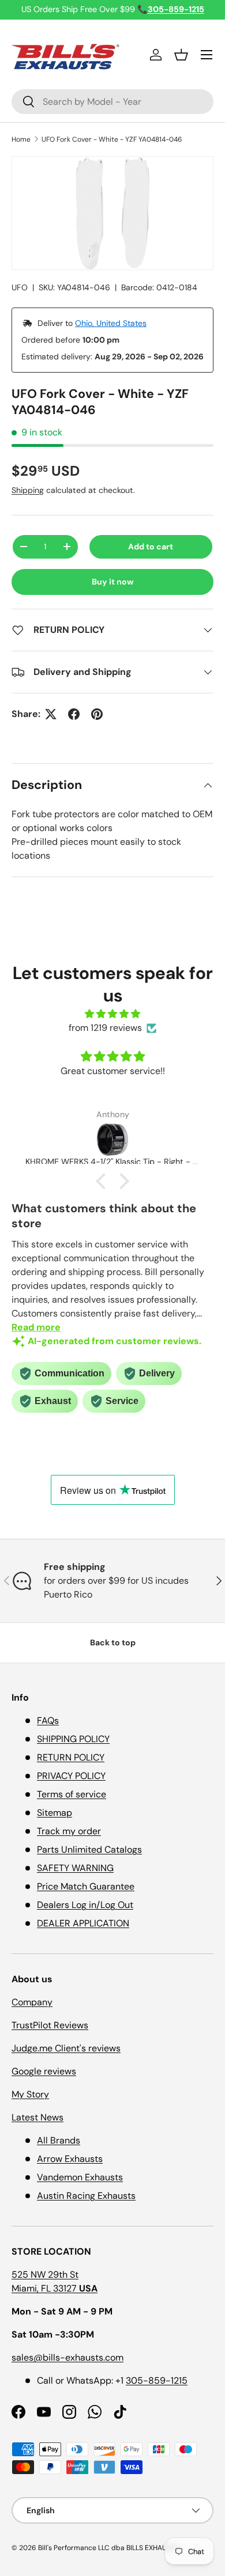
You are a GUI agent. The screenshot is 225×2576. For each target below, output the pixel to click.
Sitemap (55, 1813)
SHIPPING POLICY (73, 1739)
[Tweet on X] (51, 714)
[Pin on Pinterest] (97, 714)
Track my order (69, 1831)
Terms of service (72, 1794)
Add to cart (151, 547)
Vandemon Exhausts (80, 2177)
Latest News (37, 2117)
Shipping (28, 490)
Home (21, 139)
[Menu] (207, 55)
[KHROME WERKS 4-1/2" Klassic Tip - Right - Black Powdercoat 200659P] (112, 1140)
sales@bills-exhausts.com (67, 2357)
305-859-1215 (157, 2380)
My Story (30, 2094)
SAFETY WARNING (75, 1868)
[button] (181, 55)
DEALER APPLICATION (83, 1923)
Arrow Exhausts (70, 2159)
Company (32, 2002)
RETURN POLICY (71, 1757)
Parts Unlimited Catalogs (89, 1850)
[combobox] (112, 102)
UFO (20, 287)
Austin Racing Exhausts (86, 2196)
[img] (112, 1014)
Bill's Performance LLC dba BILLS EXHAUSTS (108, 2548)
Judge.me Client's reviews (66, 2048)
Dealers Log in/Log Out (85, 1905)
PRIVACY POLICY (71, 1776)
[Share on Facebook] (74, 714)
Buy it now (113, 582)
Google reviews (44, 2071)
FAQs (48, 1721)
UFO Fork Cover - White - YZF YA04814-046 (112, 139)
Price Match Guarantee (86, 1886)
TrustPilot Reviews (50, 2025)
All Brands (59, 2140)
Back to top (113, 1642)
